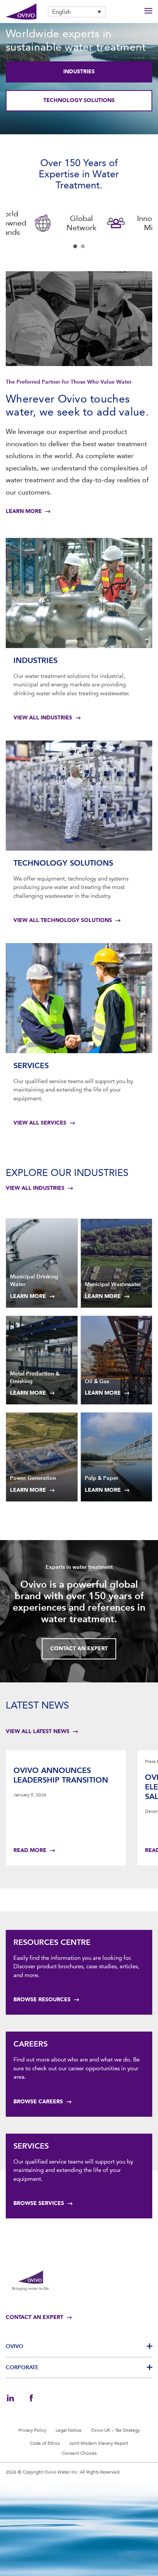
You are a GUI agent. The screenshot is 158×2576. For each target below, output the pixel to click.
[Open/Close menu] (148, 12)
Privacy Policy (32, 2430)
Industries (79, 72)
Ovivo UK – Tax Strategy (115, 2430)
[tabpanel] (42, 223)
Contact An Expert (79, 1648)
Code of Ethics (45, 2443)
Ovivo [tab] (15, 2346)
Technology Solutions (79, 100)
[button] (77, 12)
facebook (31, 2398)
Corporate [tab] (22, 2367)
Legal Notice (69, 2430)
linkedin (10, 2398)
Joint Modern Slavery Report (99, 2443)
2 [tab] (83, 246)
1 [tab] (75, 246)
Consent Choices (79, 2453)
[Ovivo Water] (21, 12)
